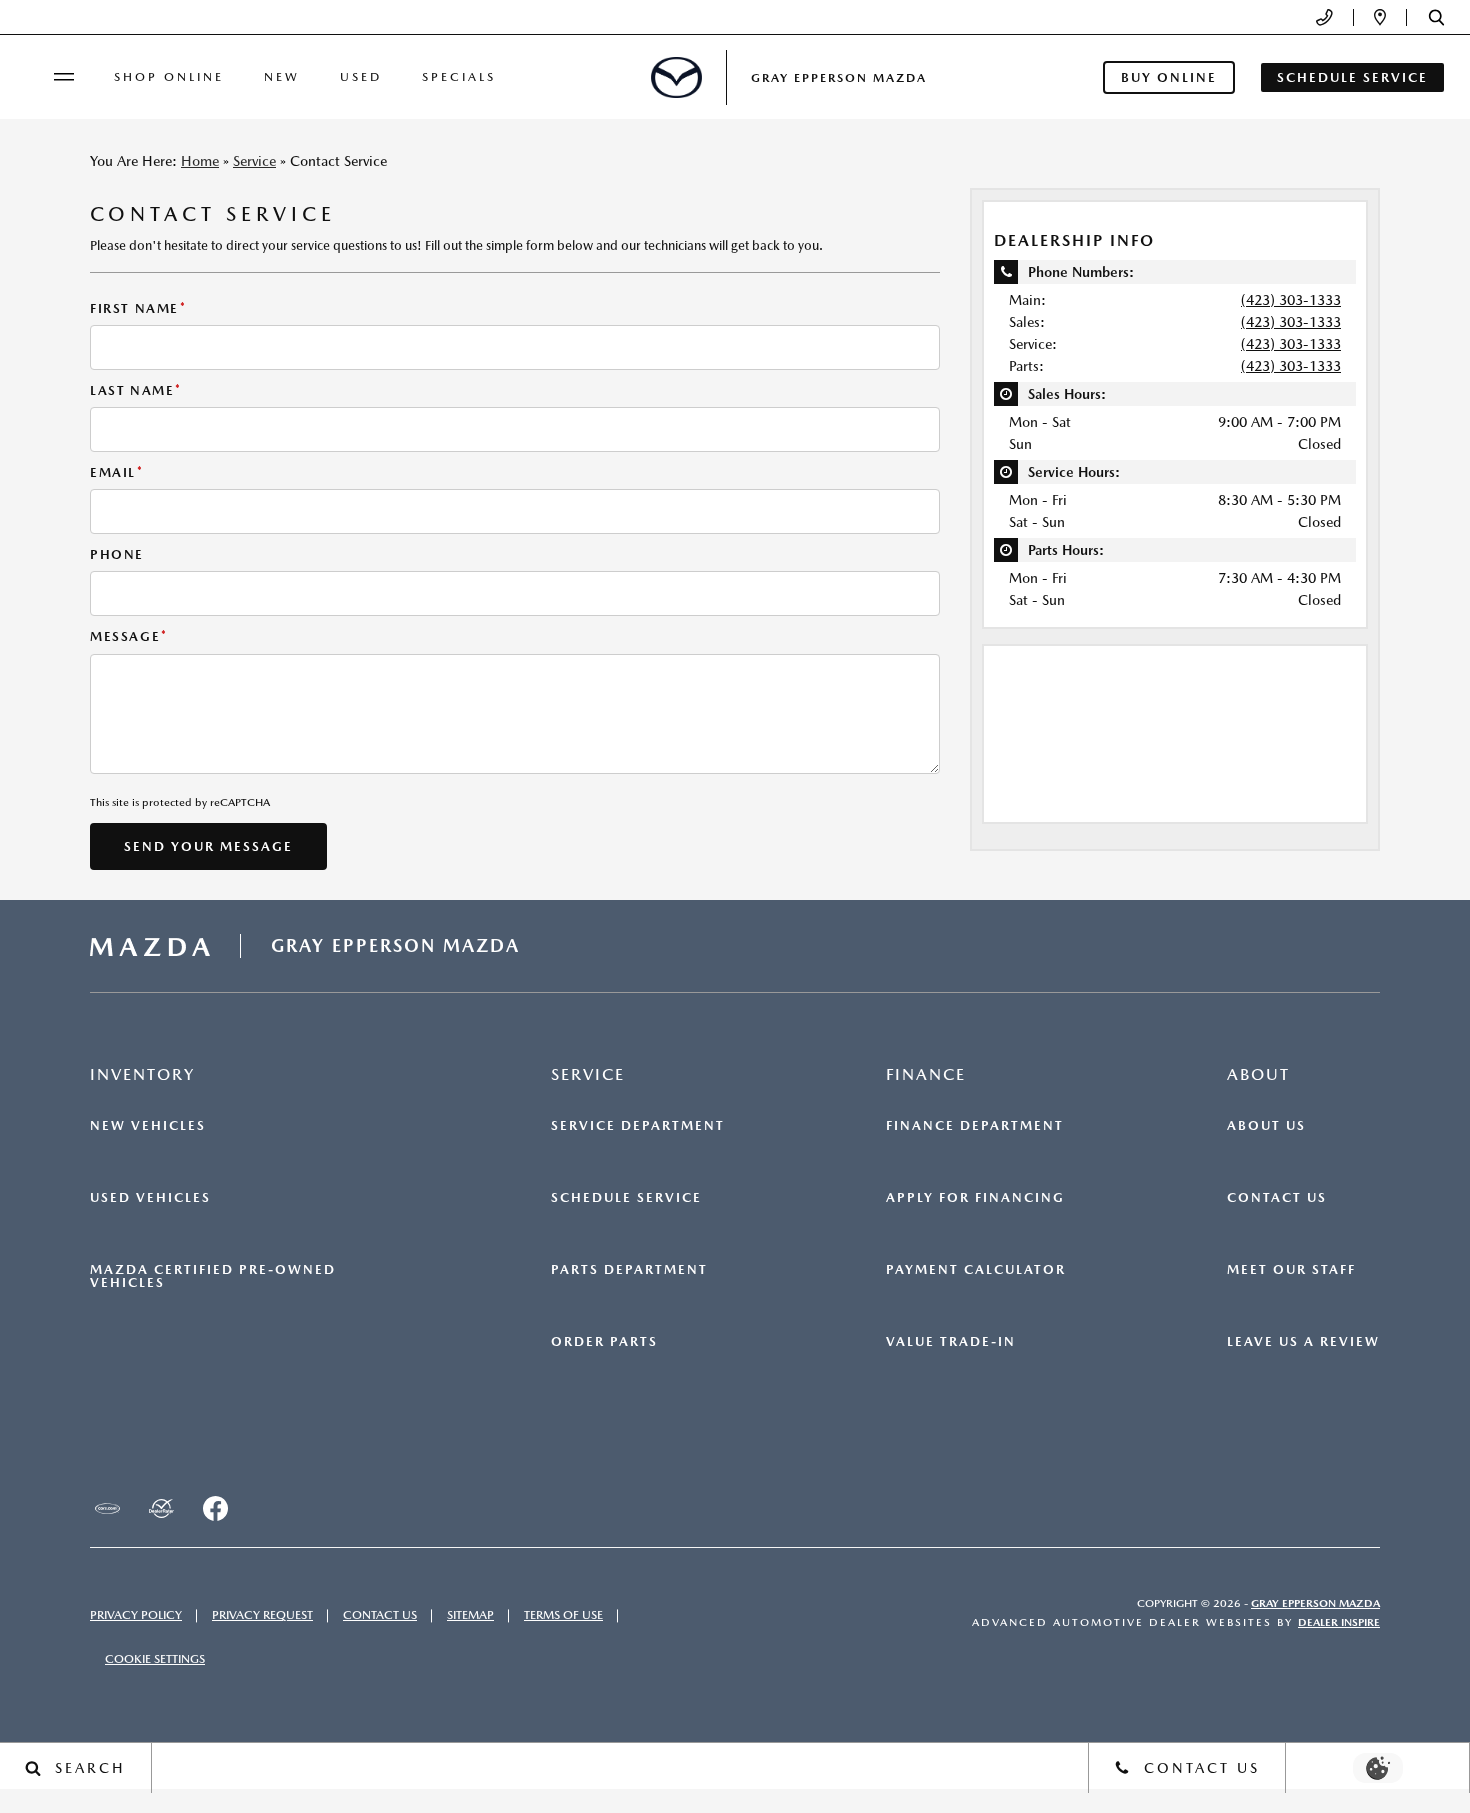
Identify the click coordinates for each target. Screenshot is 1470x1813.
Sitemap (470, 1615)
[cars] (107, 1509)
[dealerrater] (161, 1509)
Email (117, 472)
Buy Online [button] (1169, 77)
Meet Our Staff (1291, 1270)
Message (129, 636)
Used (361, 77)
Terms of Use (563, 1615)
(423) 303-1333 (1291, 300)
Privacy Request (262, 1615)
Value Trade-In (951, 1342)
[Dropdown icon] (1324, 17)
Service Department (638, 1126)
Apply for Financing (975, 1198)
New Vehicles (148, 1126)
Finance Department (975, 1126)
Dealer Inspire (1339, 1622)
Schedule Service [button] (1352, 77)
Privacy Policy (136, 1615)
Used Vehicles (150, 1198)
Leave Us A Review (1303, 1342)
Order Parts (604, 1342)
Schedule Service (626, 1198)
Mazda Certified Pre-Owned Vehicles (213, 1276)
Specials (459, 77)
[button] (1436, 17)
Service (254, 161)
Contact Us (1277, 1198)
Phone (117, 554)
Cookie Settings (155, 1659)
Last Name (136, 390)
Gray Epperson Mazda (1315, 1603)
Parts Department (629, 1270)
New (282, 77)
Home (200, 161)
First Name (138, 308)
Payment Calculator (976, 1270)
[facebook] (215, 1509)
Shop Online (169, 77)
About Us (1266, 1126)
